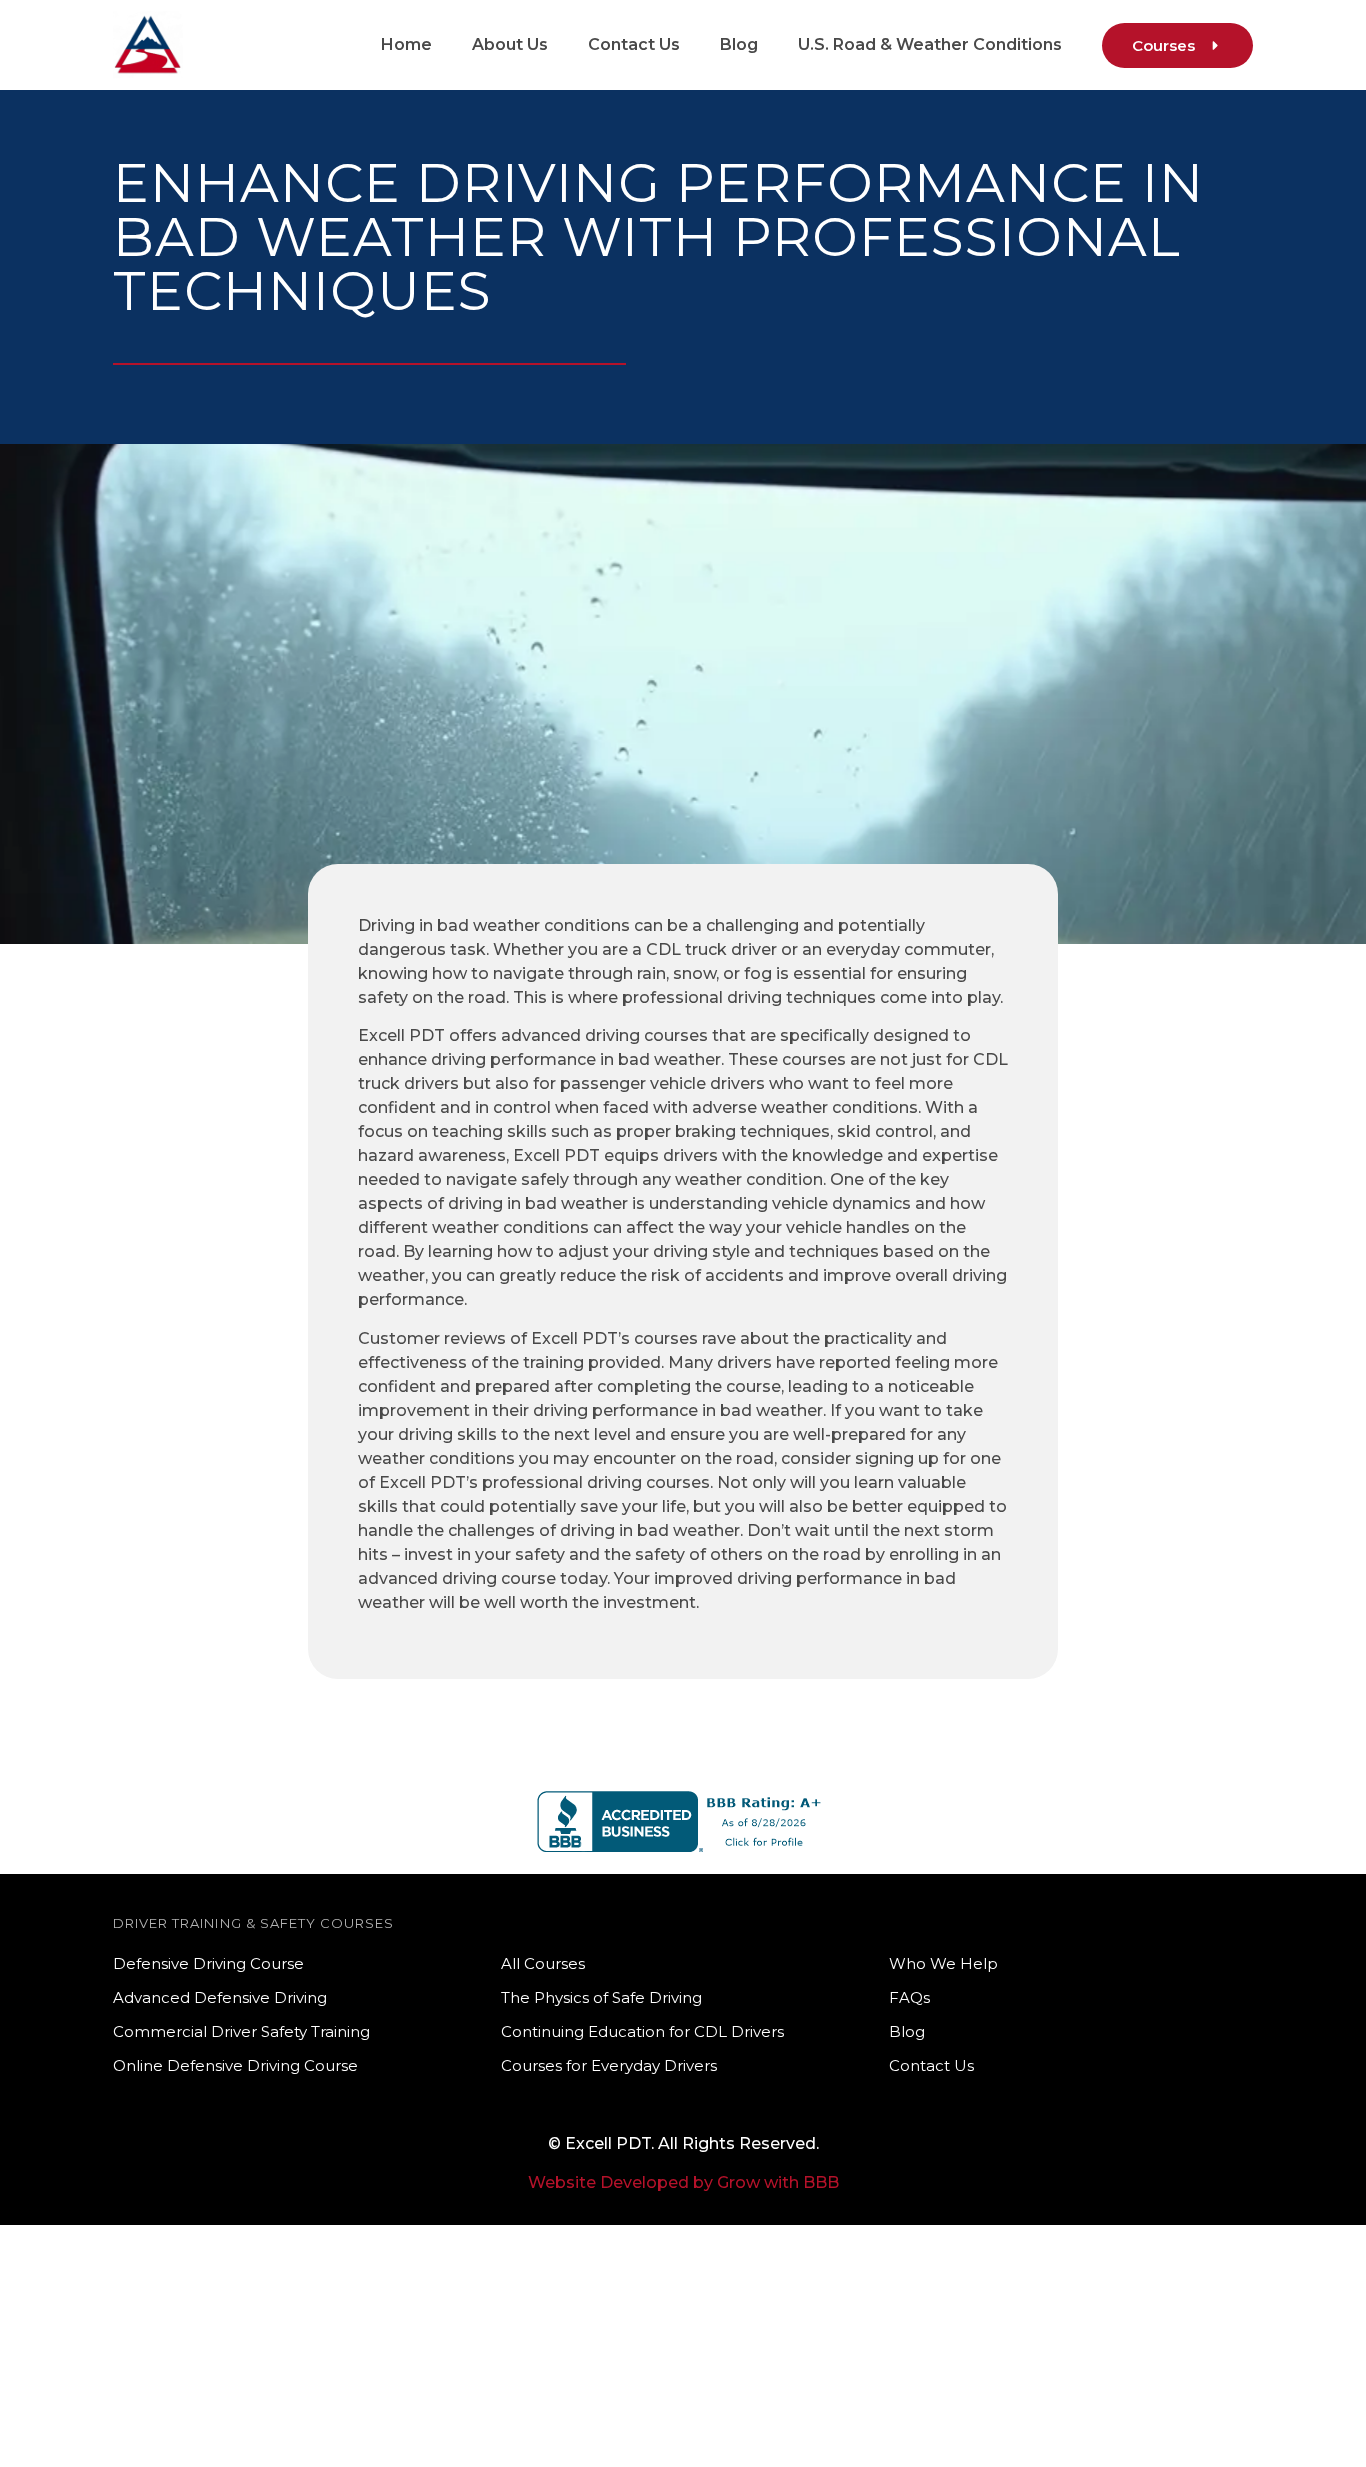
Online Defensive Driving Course (235, 2065)
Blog (739, 44)
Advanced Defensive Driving (220, 1997)
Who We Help (943, 1963)
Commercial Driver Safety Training (241, 2031)
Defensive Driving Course (208, 1963)
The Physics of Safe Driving (601, 1997)
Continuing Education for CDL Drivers (642, 2031)
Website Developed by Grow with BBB (683, 2182)
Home (406, 44)
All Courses (543, 1963)
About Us (510, 44)
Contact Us (634, 44)
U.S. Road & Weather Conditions (930, 44)
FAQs (909, 1997)
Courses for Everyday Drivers (609, 2065)
